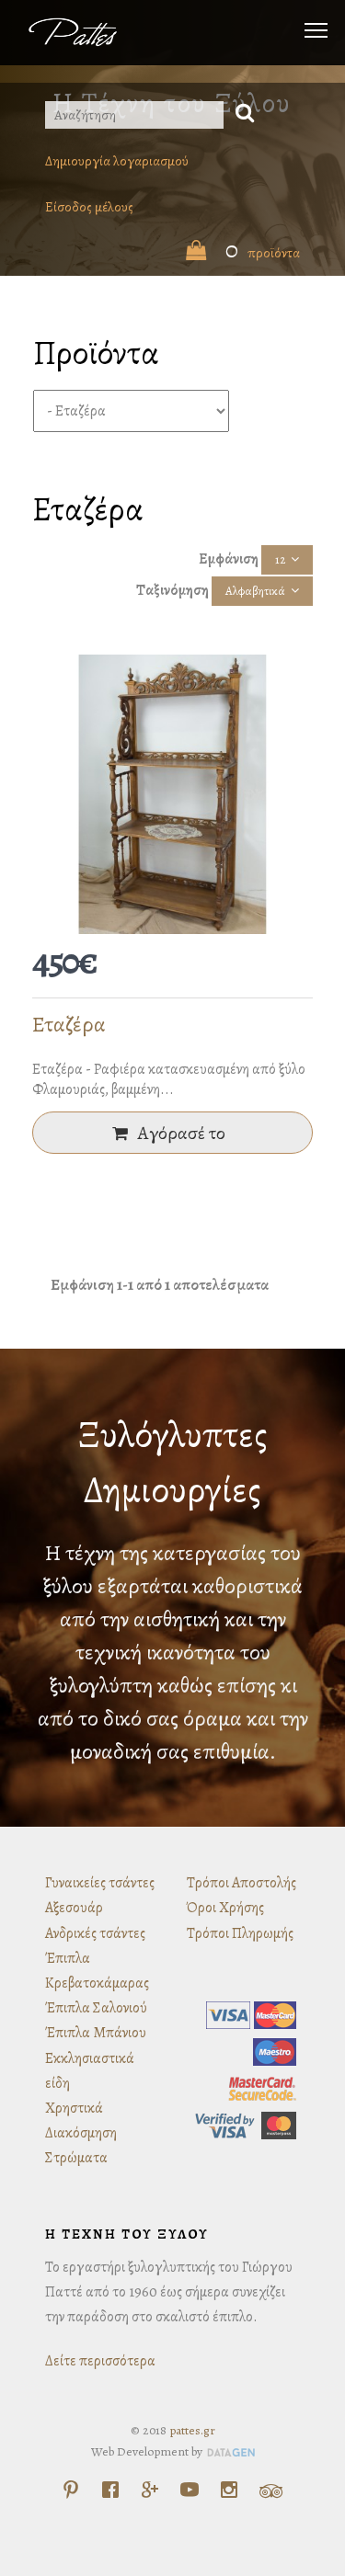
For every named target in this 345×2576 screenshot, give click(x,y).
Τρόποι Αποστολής (241, 1883)
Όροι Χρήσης (225, 1908)
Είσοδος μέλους (89, 207)
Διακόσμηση (81, 2133)
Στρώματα (76, 2158)
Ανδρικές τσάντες (95, 1933)
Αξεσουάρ (74, 1908)
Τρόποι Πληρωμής (240, 1933)
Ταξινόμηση (172, 590)
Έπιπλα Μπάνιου (96, 2033)
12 (280, 559)
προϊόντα (263, 253)
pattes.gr (192, 2430)
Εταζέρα (69, 1024)
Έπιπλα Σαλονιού (96, 2008)
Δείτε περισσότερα (100, 2361)
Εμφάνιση (229, 559)
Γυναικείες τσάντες (100, 1883)
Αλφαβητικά (255, 591)
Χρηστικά (74, 2108)
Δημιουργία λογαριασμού (117, 161)
